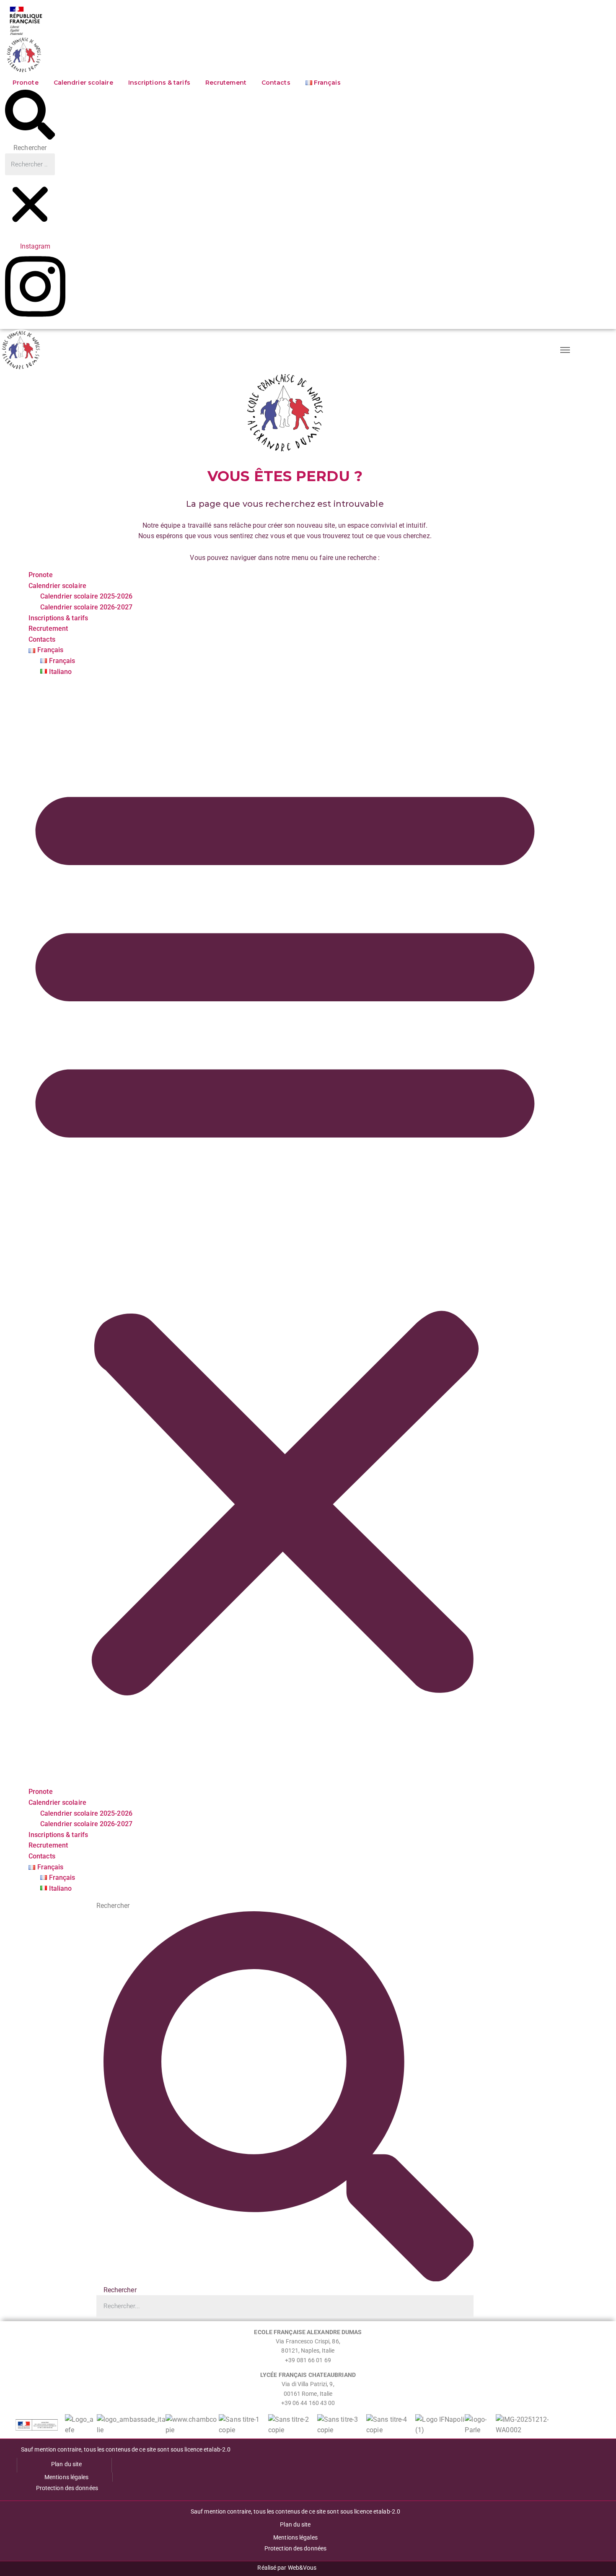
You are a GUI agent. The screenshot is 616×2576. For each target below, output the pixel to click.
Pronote (26, 83)
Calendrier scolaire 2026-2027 (86, 607)
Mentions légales (67, 2477)
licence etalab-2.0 (207, 2449)
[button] (30, 116)
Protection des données (67, 2488)
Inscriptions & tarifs (159, 83)
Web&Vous (302, 2568)
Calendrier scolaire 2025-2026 (86, 596)
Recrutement (226, 83)
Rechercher (30, 148)
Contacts (276, 83)
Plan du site (66, 2464)
